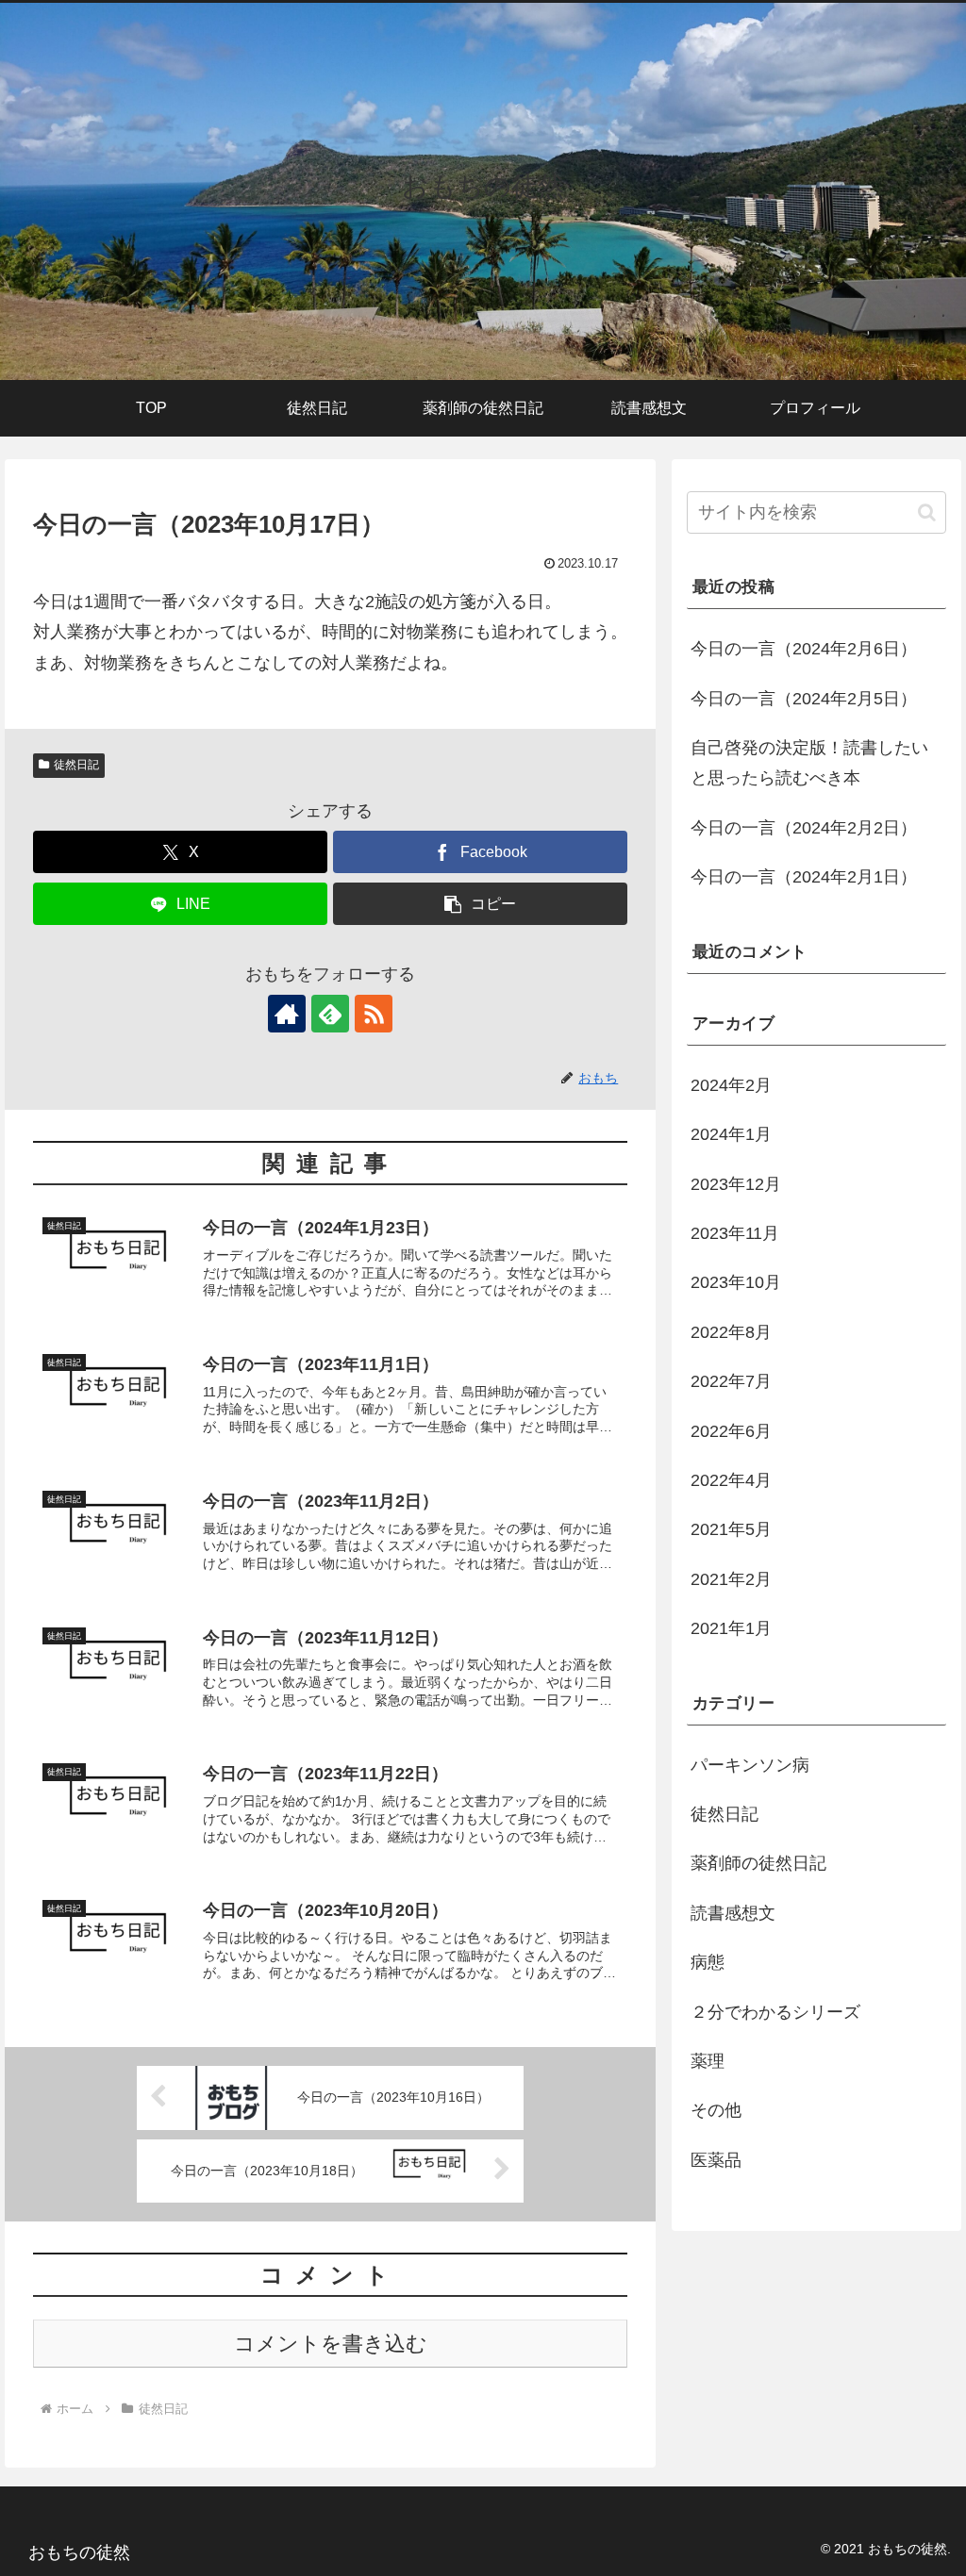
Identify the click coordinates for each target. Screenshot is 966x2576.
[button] (480, 904)
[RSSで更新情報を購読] (374, 1014)
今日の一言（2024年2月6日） (804, 649)
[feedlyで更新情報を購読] (330, 1014)
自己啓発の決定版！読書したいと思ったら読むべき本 (809, 763)
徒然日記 (76, 765)
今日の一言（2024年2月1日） (804, 877)
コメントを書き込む (331, 2344)
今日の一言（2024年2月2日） (804, 828)
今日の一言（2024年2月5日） (804, 699)
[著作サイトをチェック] (287, 1014)
